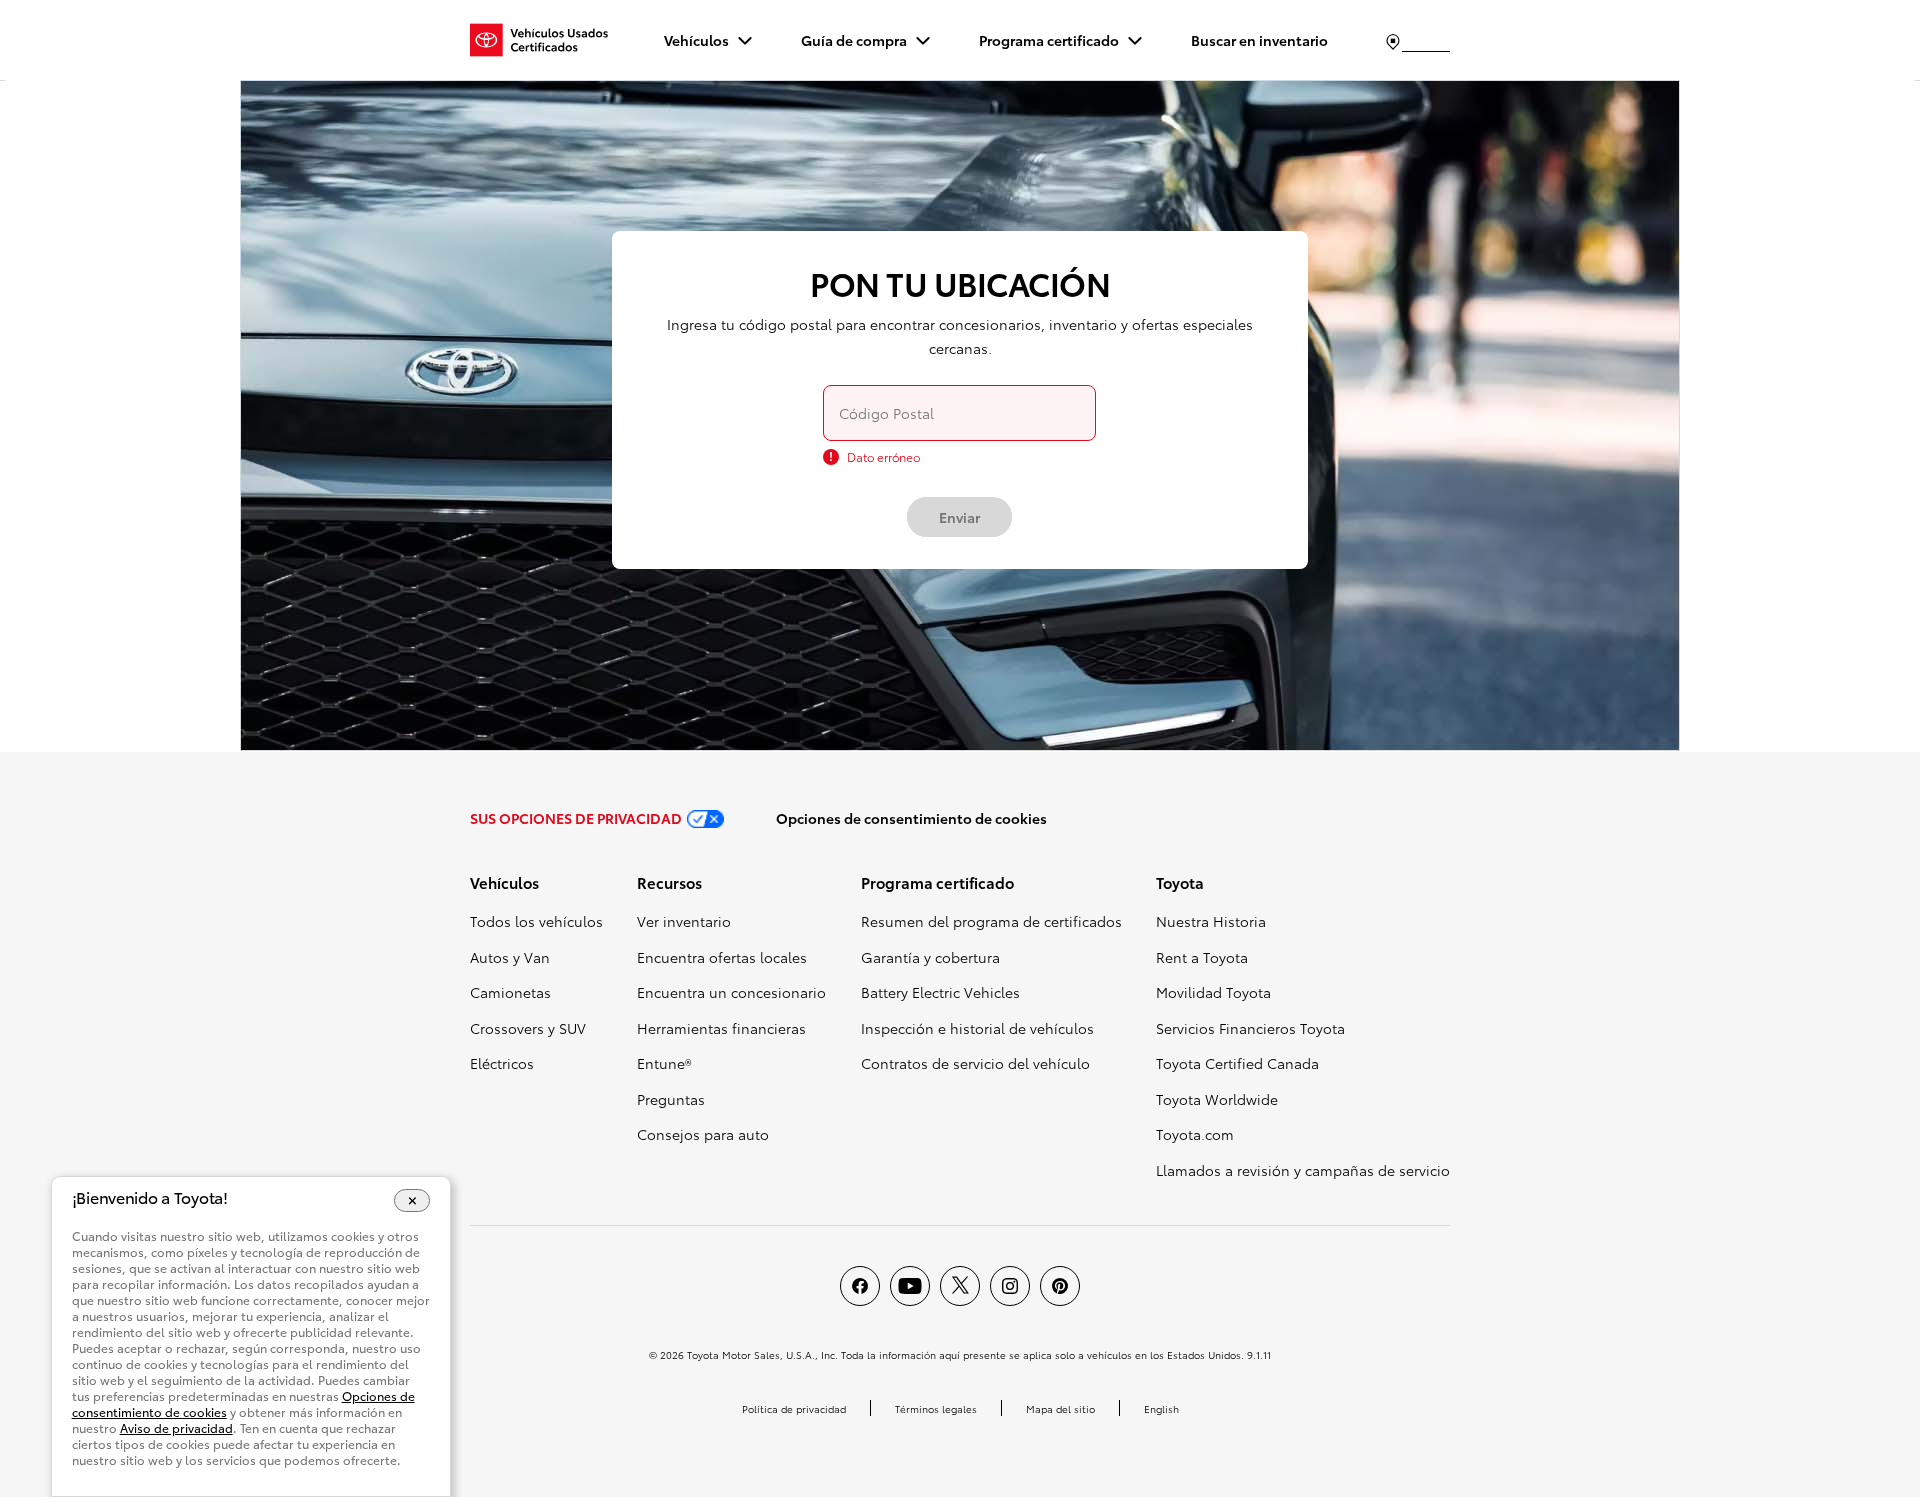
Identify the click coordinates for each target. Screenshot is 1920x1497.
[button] (536, 889)
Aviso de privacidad (176, 1427)
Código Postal (886, 413)
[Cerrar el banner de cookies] (412, 1200)
